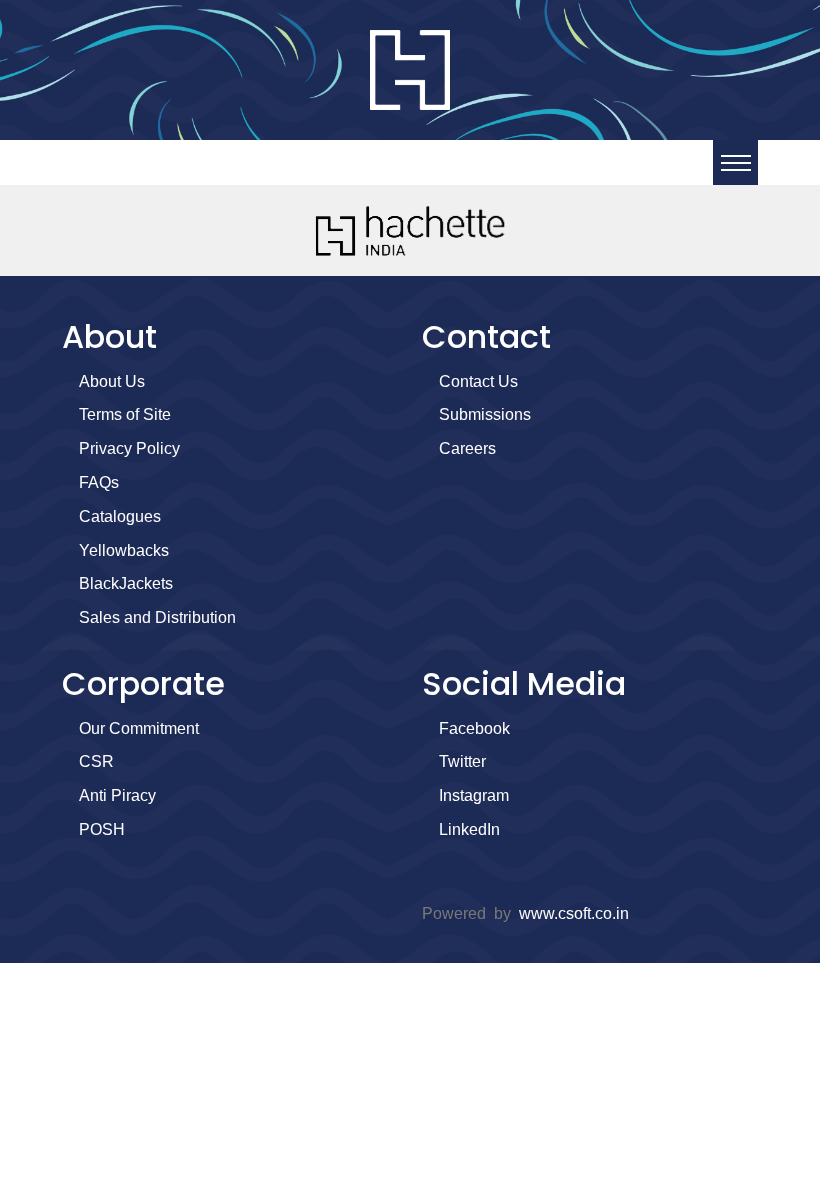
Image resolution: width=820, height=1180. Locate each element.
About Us (112, 381)
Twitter (462, 761)
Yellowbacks (124, 550)
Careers (467, 448)
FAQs (99, 482)
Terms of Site (125, 414)
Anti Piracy (117, 795)
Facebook (474, 728)
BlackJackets (126, 583)
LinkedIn (469, 829)
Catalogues (120, 516)
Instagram (474, 795)
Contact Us (478, 381)
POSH (102, 829)
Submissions (485, 414)
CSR (96, 761)
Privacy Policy (129, 448)
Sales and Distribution (157, 617)
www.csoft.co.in (574, 913)
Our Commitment (139, 728)
